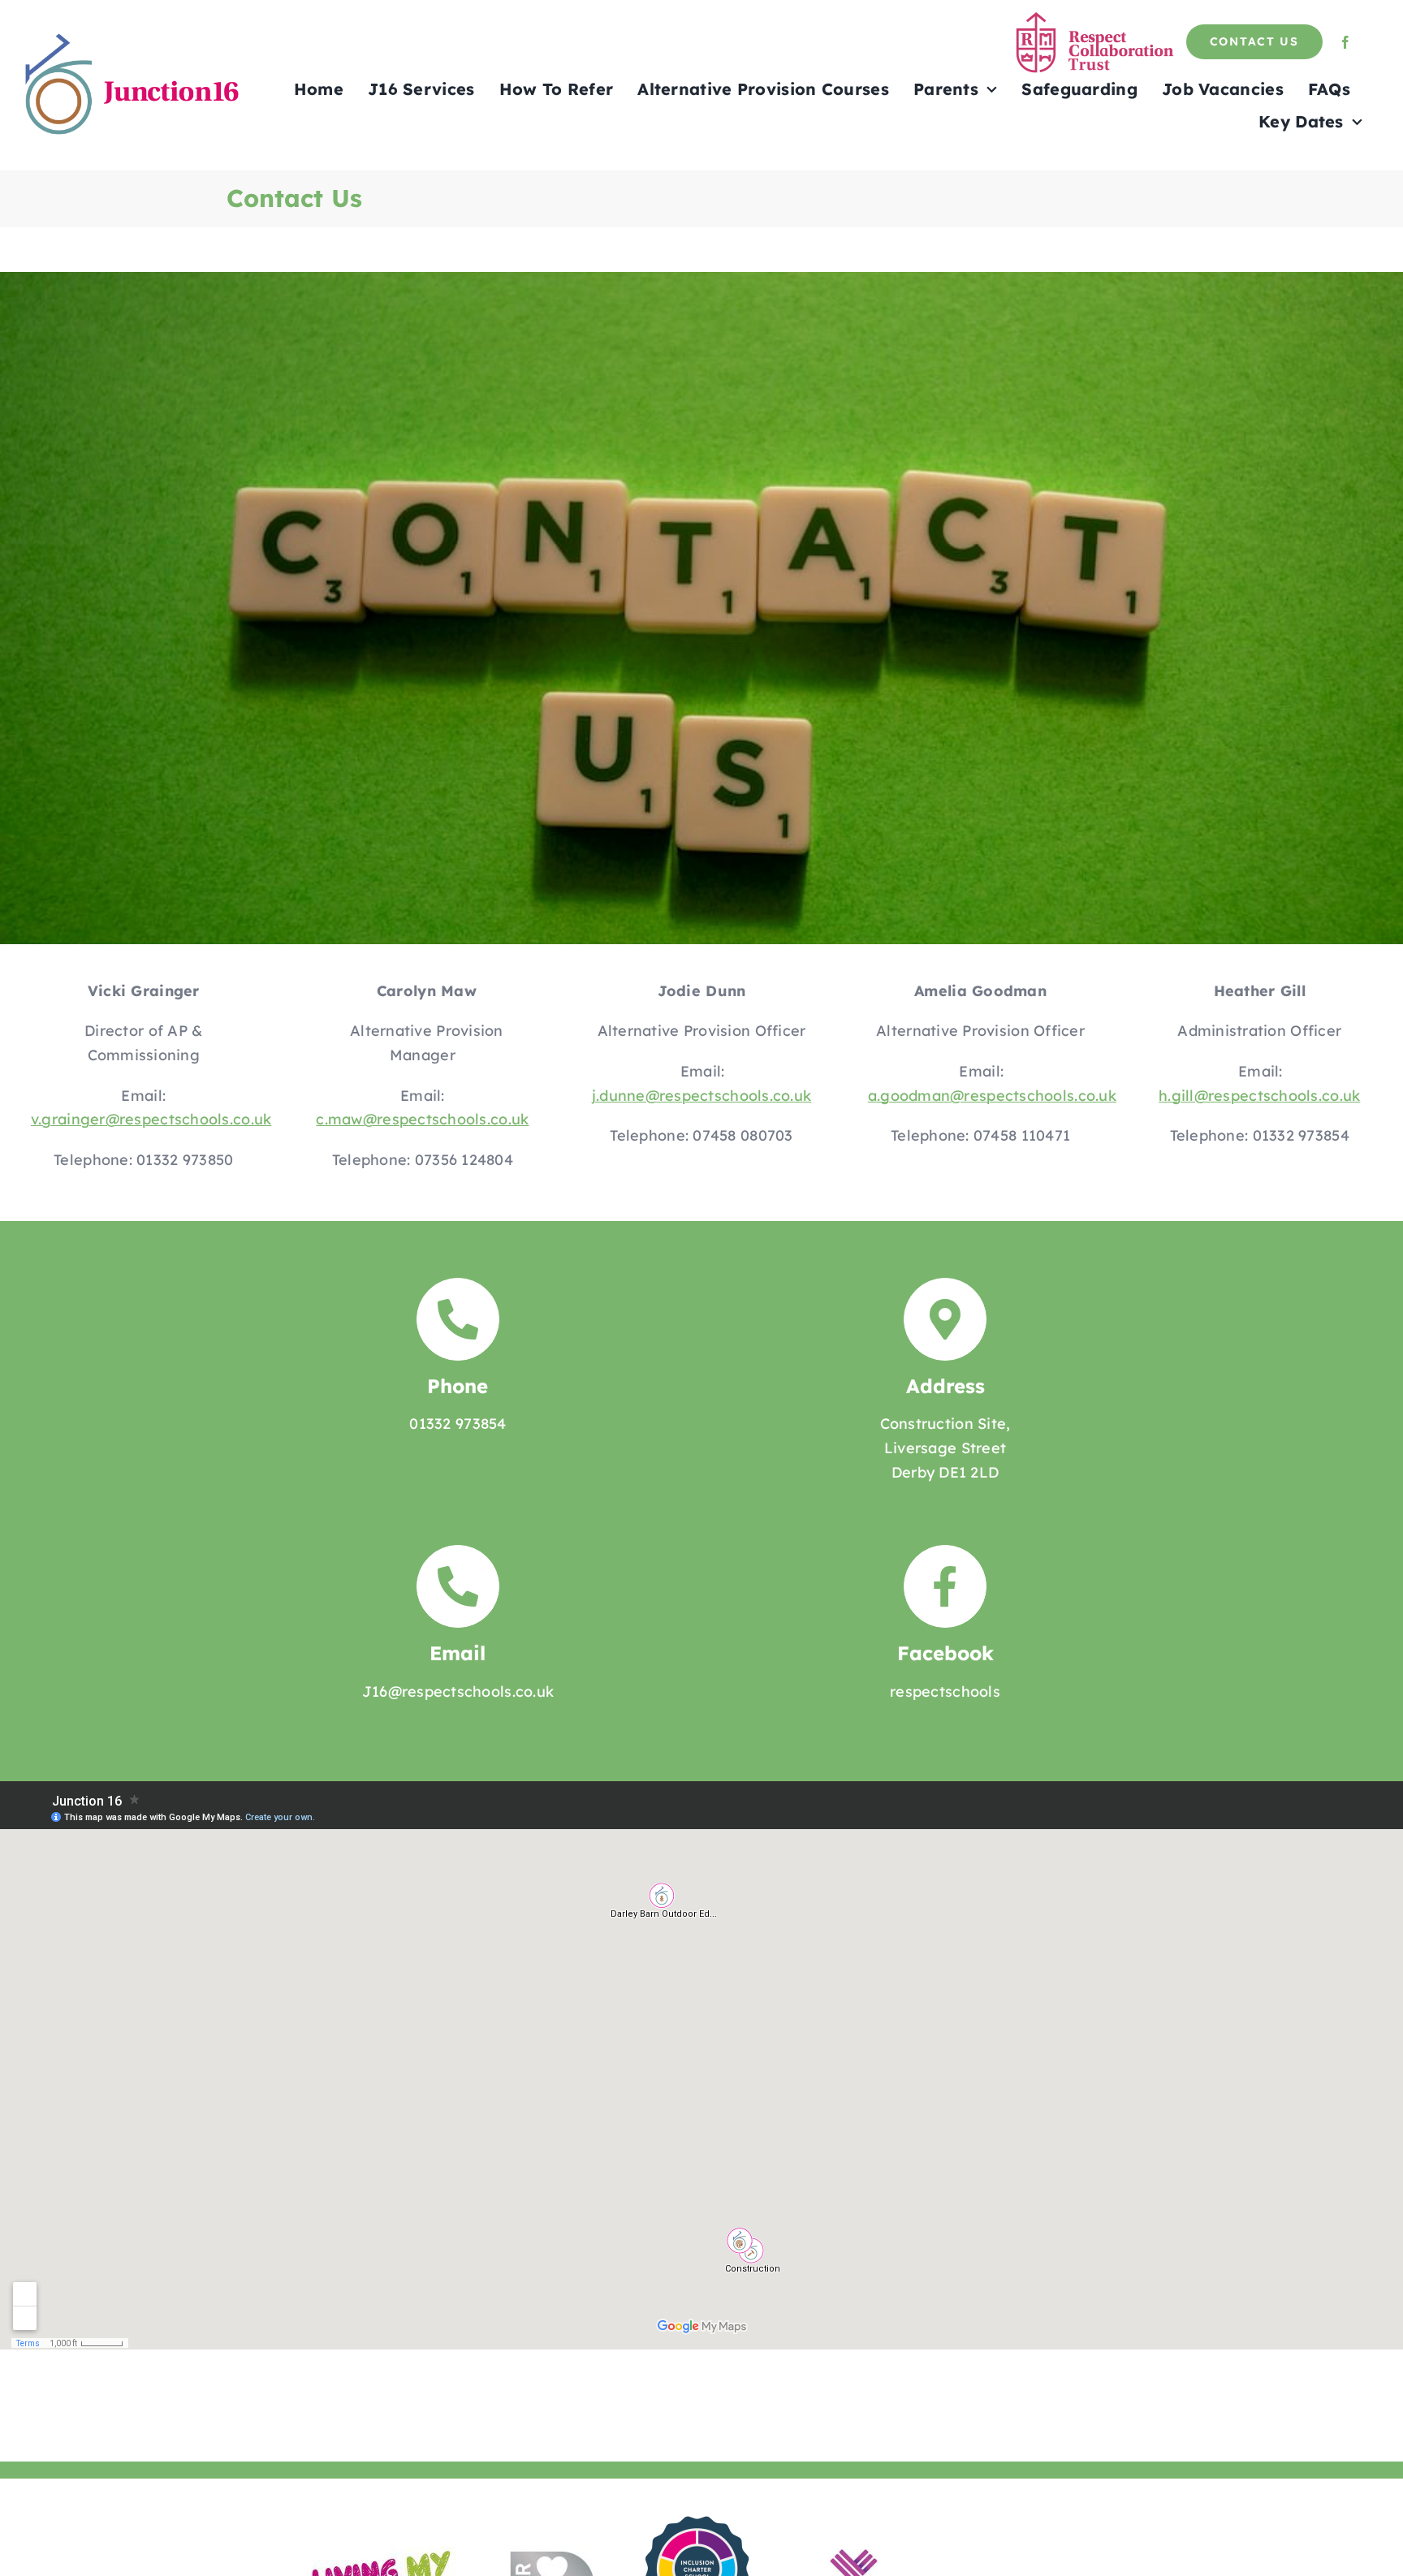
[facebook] (1345, 42)
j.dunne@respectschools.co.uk (702, 1096)
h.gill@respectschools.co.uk (1259, 1096)
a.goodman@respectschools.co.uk (992, 1096)
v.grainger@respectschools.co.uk (151, 1119)
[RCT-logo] (1097, 18)
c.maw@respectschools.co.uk (422, 1119)
